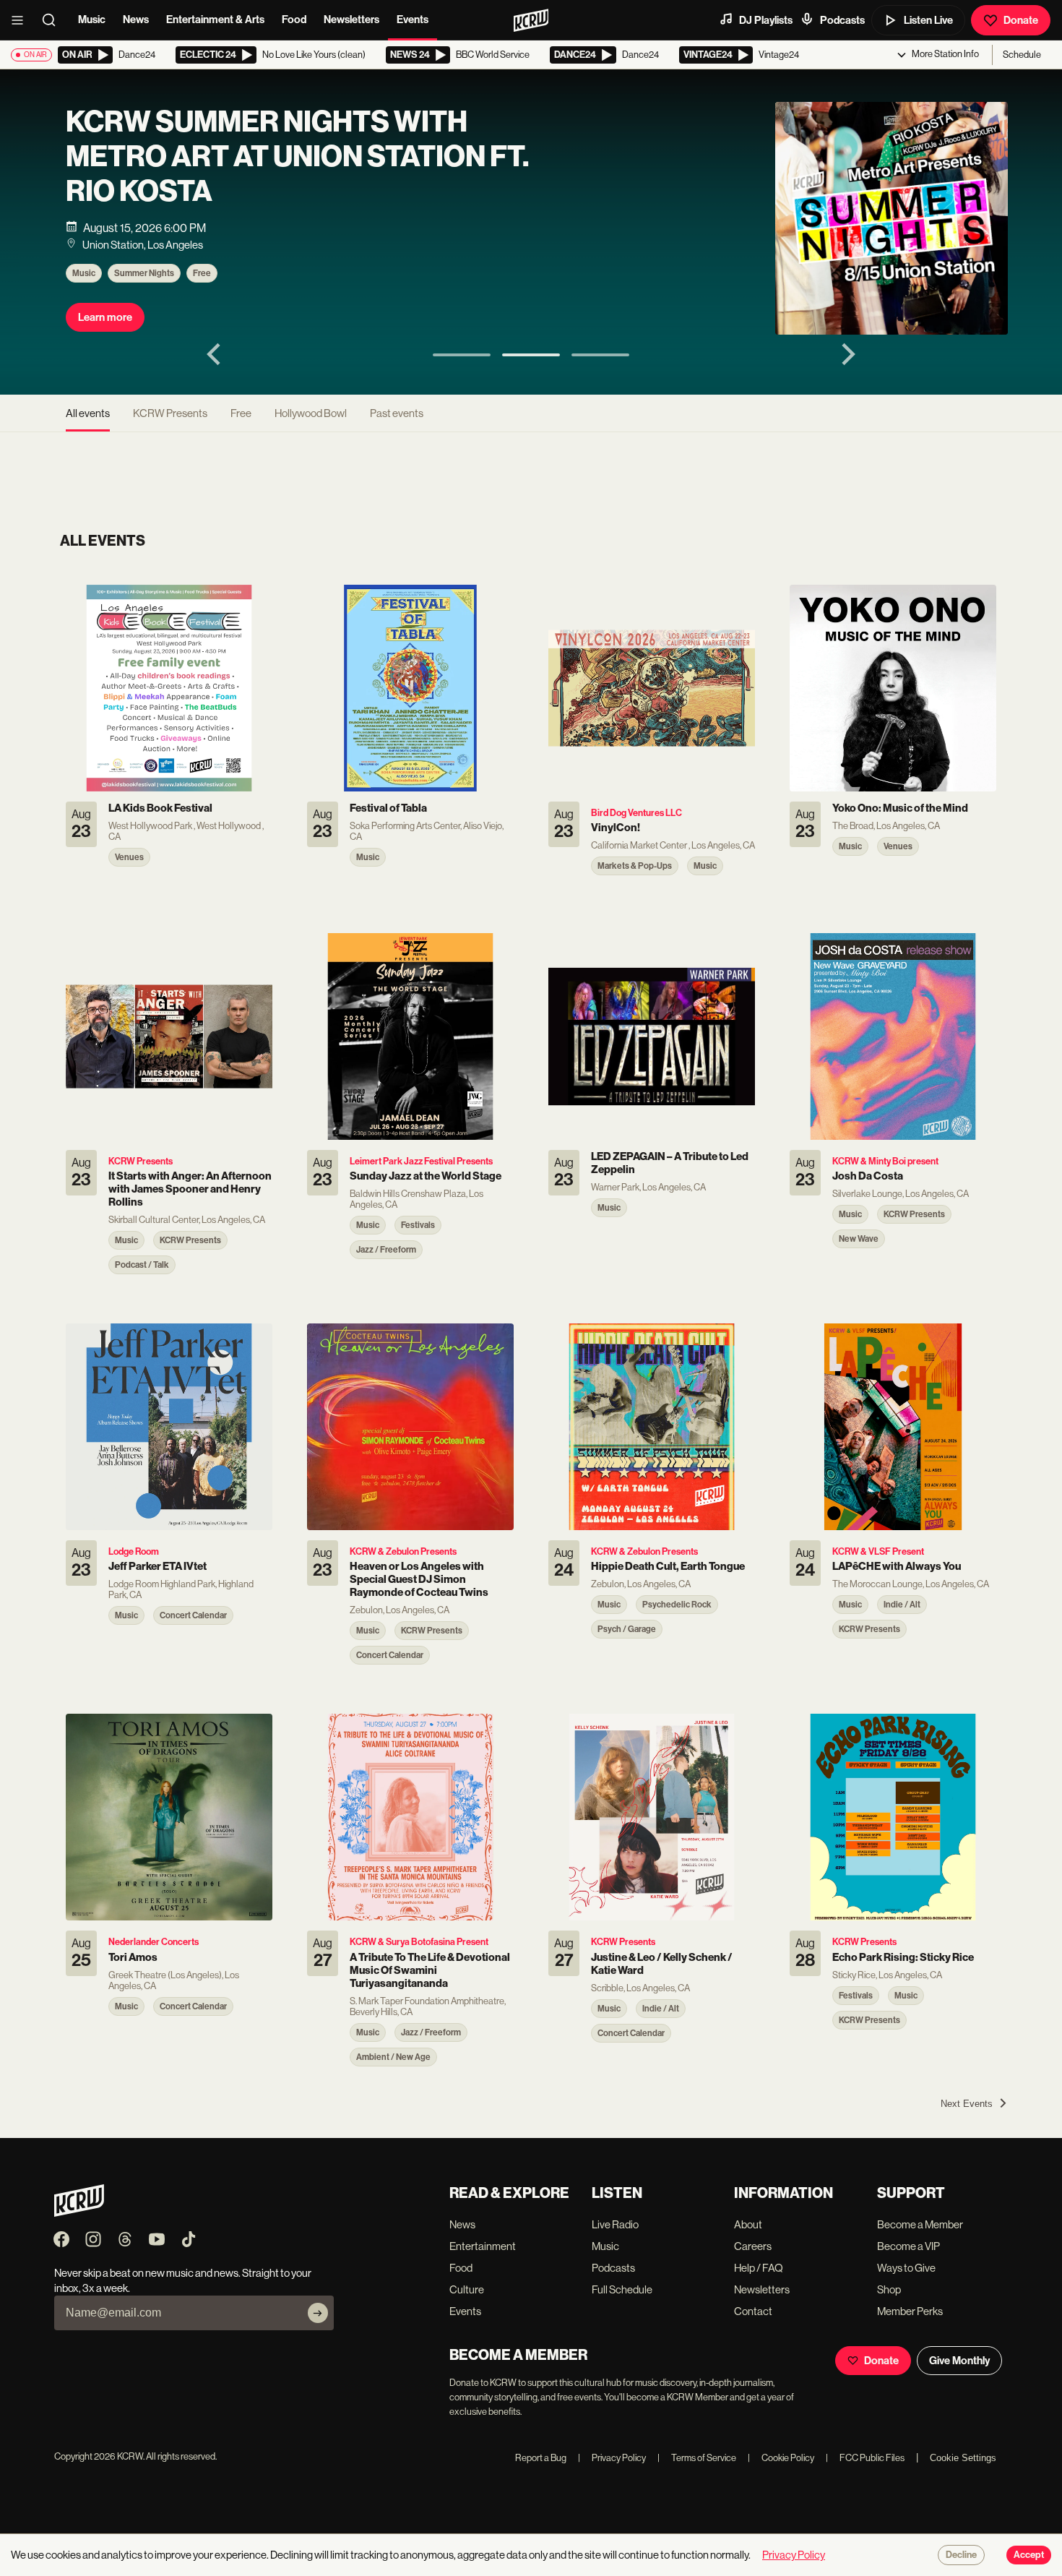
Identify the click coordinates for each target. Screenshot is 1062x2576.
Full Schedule (622, 2289)
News (136, 20)
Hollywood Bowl (311, 413)
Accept (1029, 2555)
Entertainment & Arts (215, 20)
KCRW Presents (170, 413)
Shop (889, 2289)
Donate (1021, 20)
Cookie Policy (781, 2458)
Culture (467, 2289)
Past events (397, 413)
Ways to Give (906, 2268)
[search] (53, 20)
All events (88, 413)
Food (294, 20)
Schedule (1022, 55)
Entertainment (483, 2246)
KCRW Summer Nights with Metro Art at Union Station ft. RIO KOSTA (297, 157)
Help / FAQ (759, 2268)
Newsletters (351, 20)
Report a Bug (541, 2458)
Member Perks (910, 2311)
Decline (961, 2555)
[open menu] (22, 20)
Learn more (105, 317)
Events (413, 20)
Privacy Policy (612, 2458)
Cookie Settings (963, 2458)
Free (202, 273)
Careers (753, 2246)
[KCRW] (79, 2213)
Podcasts (842, 20)
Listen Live (928, 20)
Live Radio (615, 2224)
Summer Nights (144, 273)
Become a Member (920, 2224)
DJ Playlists (766, 20)
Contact (753, 2311)
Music (92, 20)
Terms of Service (697, 2458)
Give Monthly (959, 2361)
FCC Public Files (865, 2458)
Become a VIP (908, 2246)
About (748, 2224)
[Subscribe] (318, 2313)
